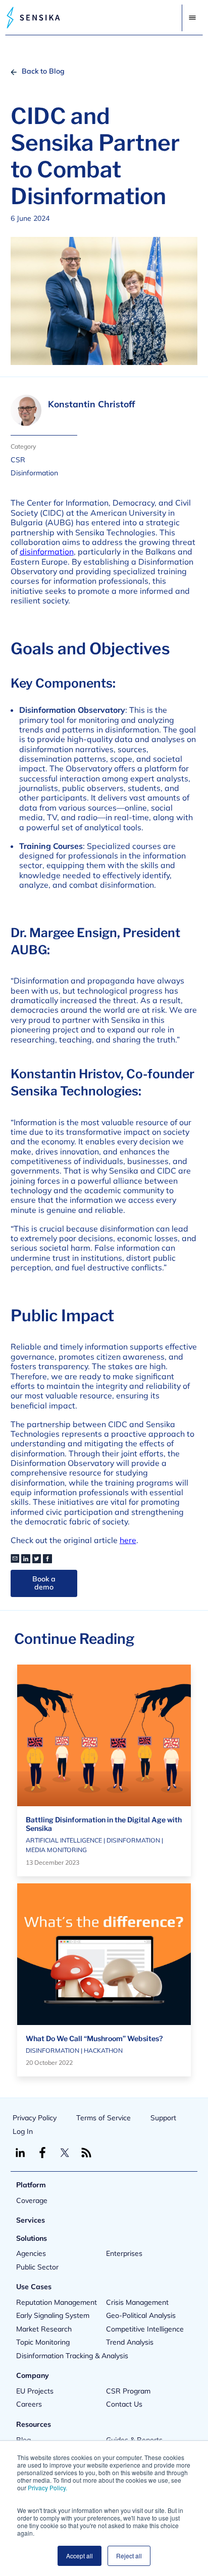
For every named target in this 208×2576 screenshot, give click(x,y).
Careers (29, 2404)
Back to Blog (43, 71)
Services (31, 2220)
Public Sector (37, 2267)
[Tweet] (37, 1559)
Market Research (44, 2329)
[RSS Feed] (86, 2153)
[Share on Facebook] (47, 1559)
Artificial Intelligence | (66, 1840)
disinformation (47, 551)
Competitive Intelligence (145, 2329)
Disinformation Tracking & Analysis (72, 2356)
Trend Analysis (130, 2342)
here (128, 1540)
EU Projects (35, 2391)
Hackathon (103, 2050)
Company (33, 2375)
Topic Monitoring (43, 2342)
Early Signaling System (53, 2315)
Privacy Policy (35, 2118)
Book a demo (44, 1583)
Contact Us (124, 2404)
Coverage (32, 2200)
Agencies (31, 2253)
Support (163, 2118)
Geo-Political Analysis (141, 2315)
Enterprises (124, 2253)
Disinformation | (135, 1840)
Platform (31, 2185)
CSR (18, 460)
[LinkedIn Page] (20, 2153)
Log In (23, 2131)
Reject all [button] (129, 2556)
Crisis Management (137, 2302)
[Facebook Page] (42, 2153)
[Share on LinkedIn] (26, 1559)
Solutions (32, 2238)
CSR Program (128, 2391)
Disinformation (34, 473)
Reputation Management (57, 2302)
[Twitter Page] (65, 2153)
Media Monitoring (56, 1850)
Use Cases (34, 2287)
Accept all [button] (80, 2556)
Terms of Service (103, 2118)
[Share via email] (15, 1559)
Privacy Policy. (47, 2488)
